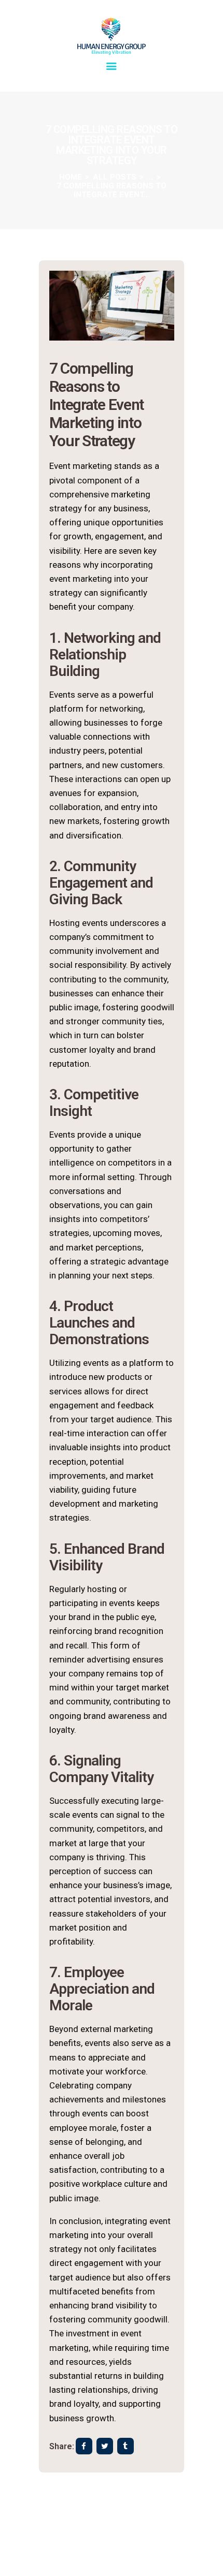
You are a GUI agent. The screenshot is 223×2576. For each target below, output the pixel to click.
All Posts (115, 177)
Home (71, 177)
